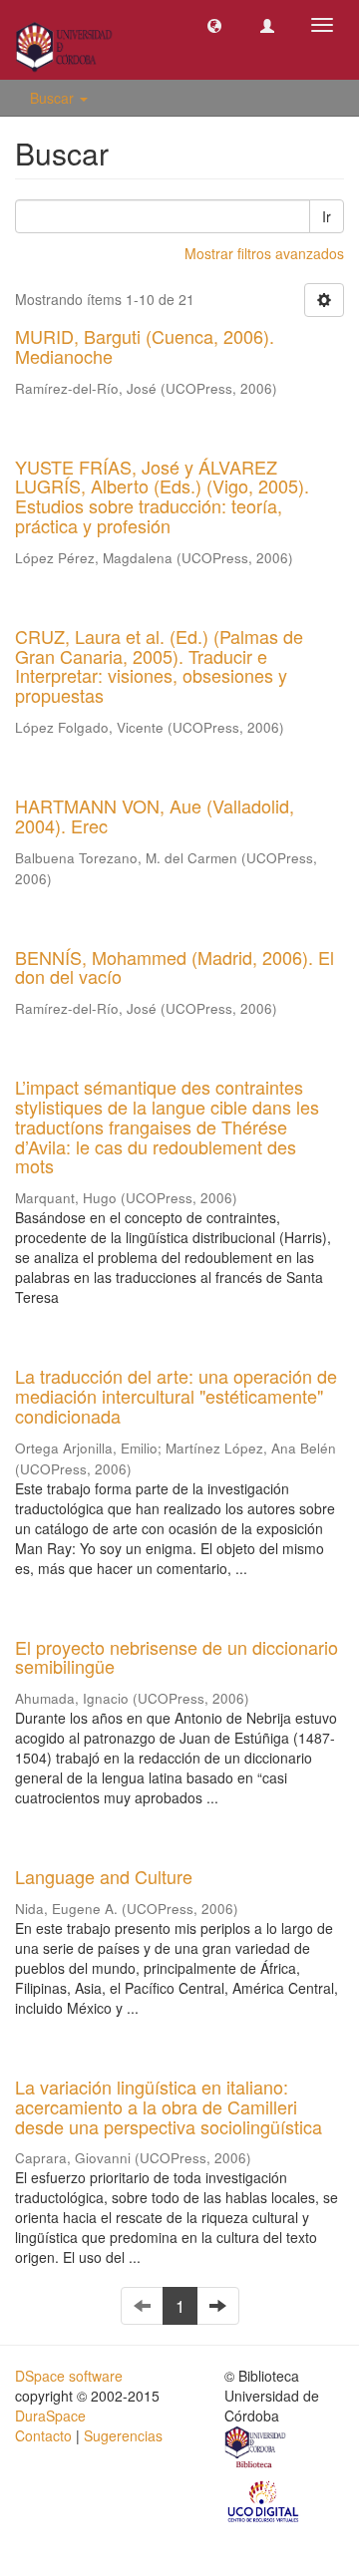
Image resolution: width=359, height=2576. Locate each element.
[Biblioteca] (256, 2449)
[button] (214, 25)
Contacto (43, 2435)
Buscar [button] (54, 98)
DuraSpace (50, 2415)
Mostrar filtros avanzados (264, 253)
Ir (327, 216)
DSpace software (69, 2376)
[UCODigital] (264, 2500)
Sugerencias (123, 2435)
